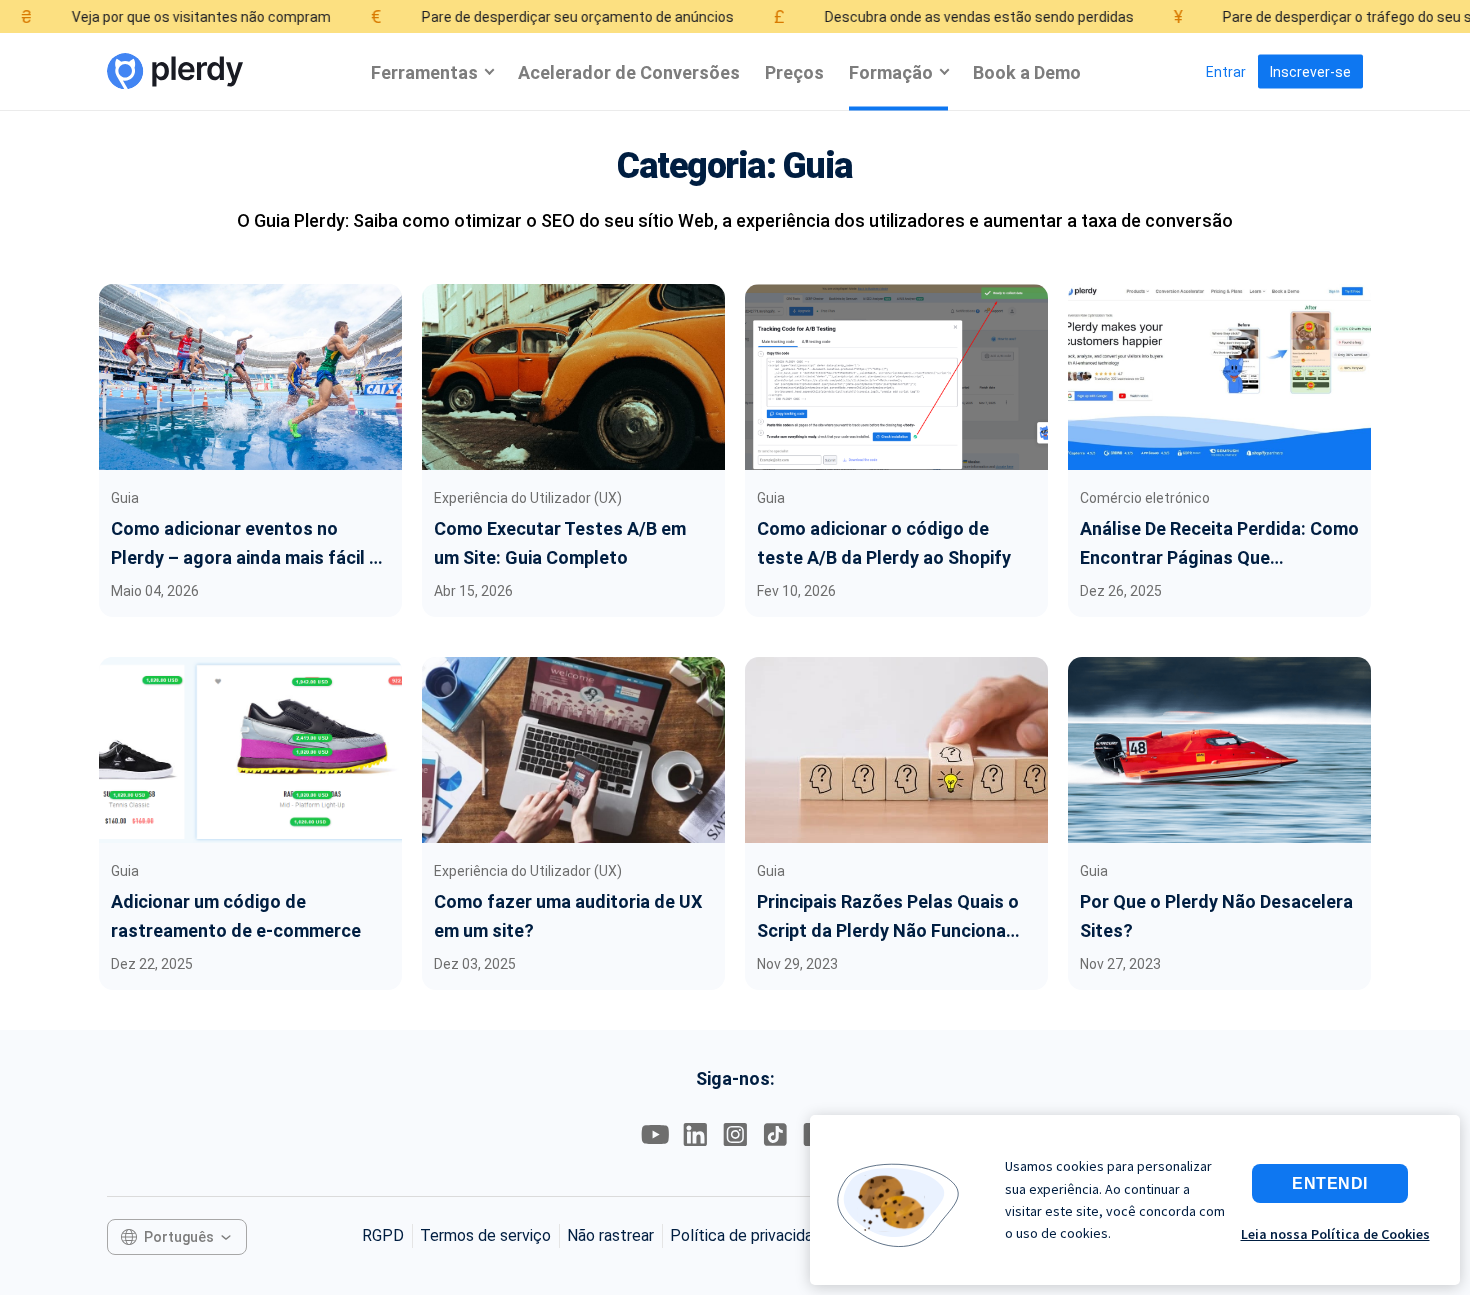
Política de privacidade (750, 1235)
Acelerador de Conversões (629, 71)
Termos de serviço (485, 1235)
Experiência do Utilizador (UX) (528, 498)
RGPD (383, 1235)
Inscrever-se (1310, 72)
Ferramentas (424, 71)
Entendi (1330, 1183)
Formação (891, 71)
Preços (794, 71)
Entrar (1226, 72)
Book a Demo (1027, 71)
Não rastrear (610, 1235)
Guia (125, 498)
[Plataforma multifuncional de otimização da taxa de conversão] (175, 71)
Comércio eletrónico (1145, 498)
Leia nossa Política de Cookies (1335, 1234)
